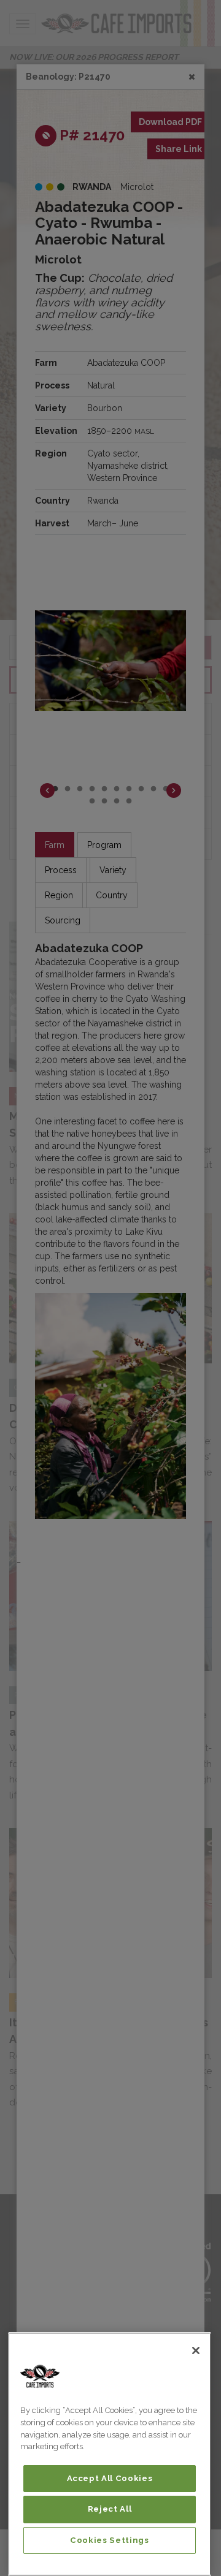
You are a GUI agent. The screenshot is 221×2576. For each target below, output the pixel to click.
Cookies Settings (110, 2540)
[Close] (196, 2351)
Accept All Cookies (110, 2478)
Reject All (110, 2509)
